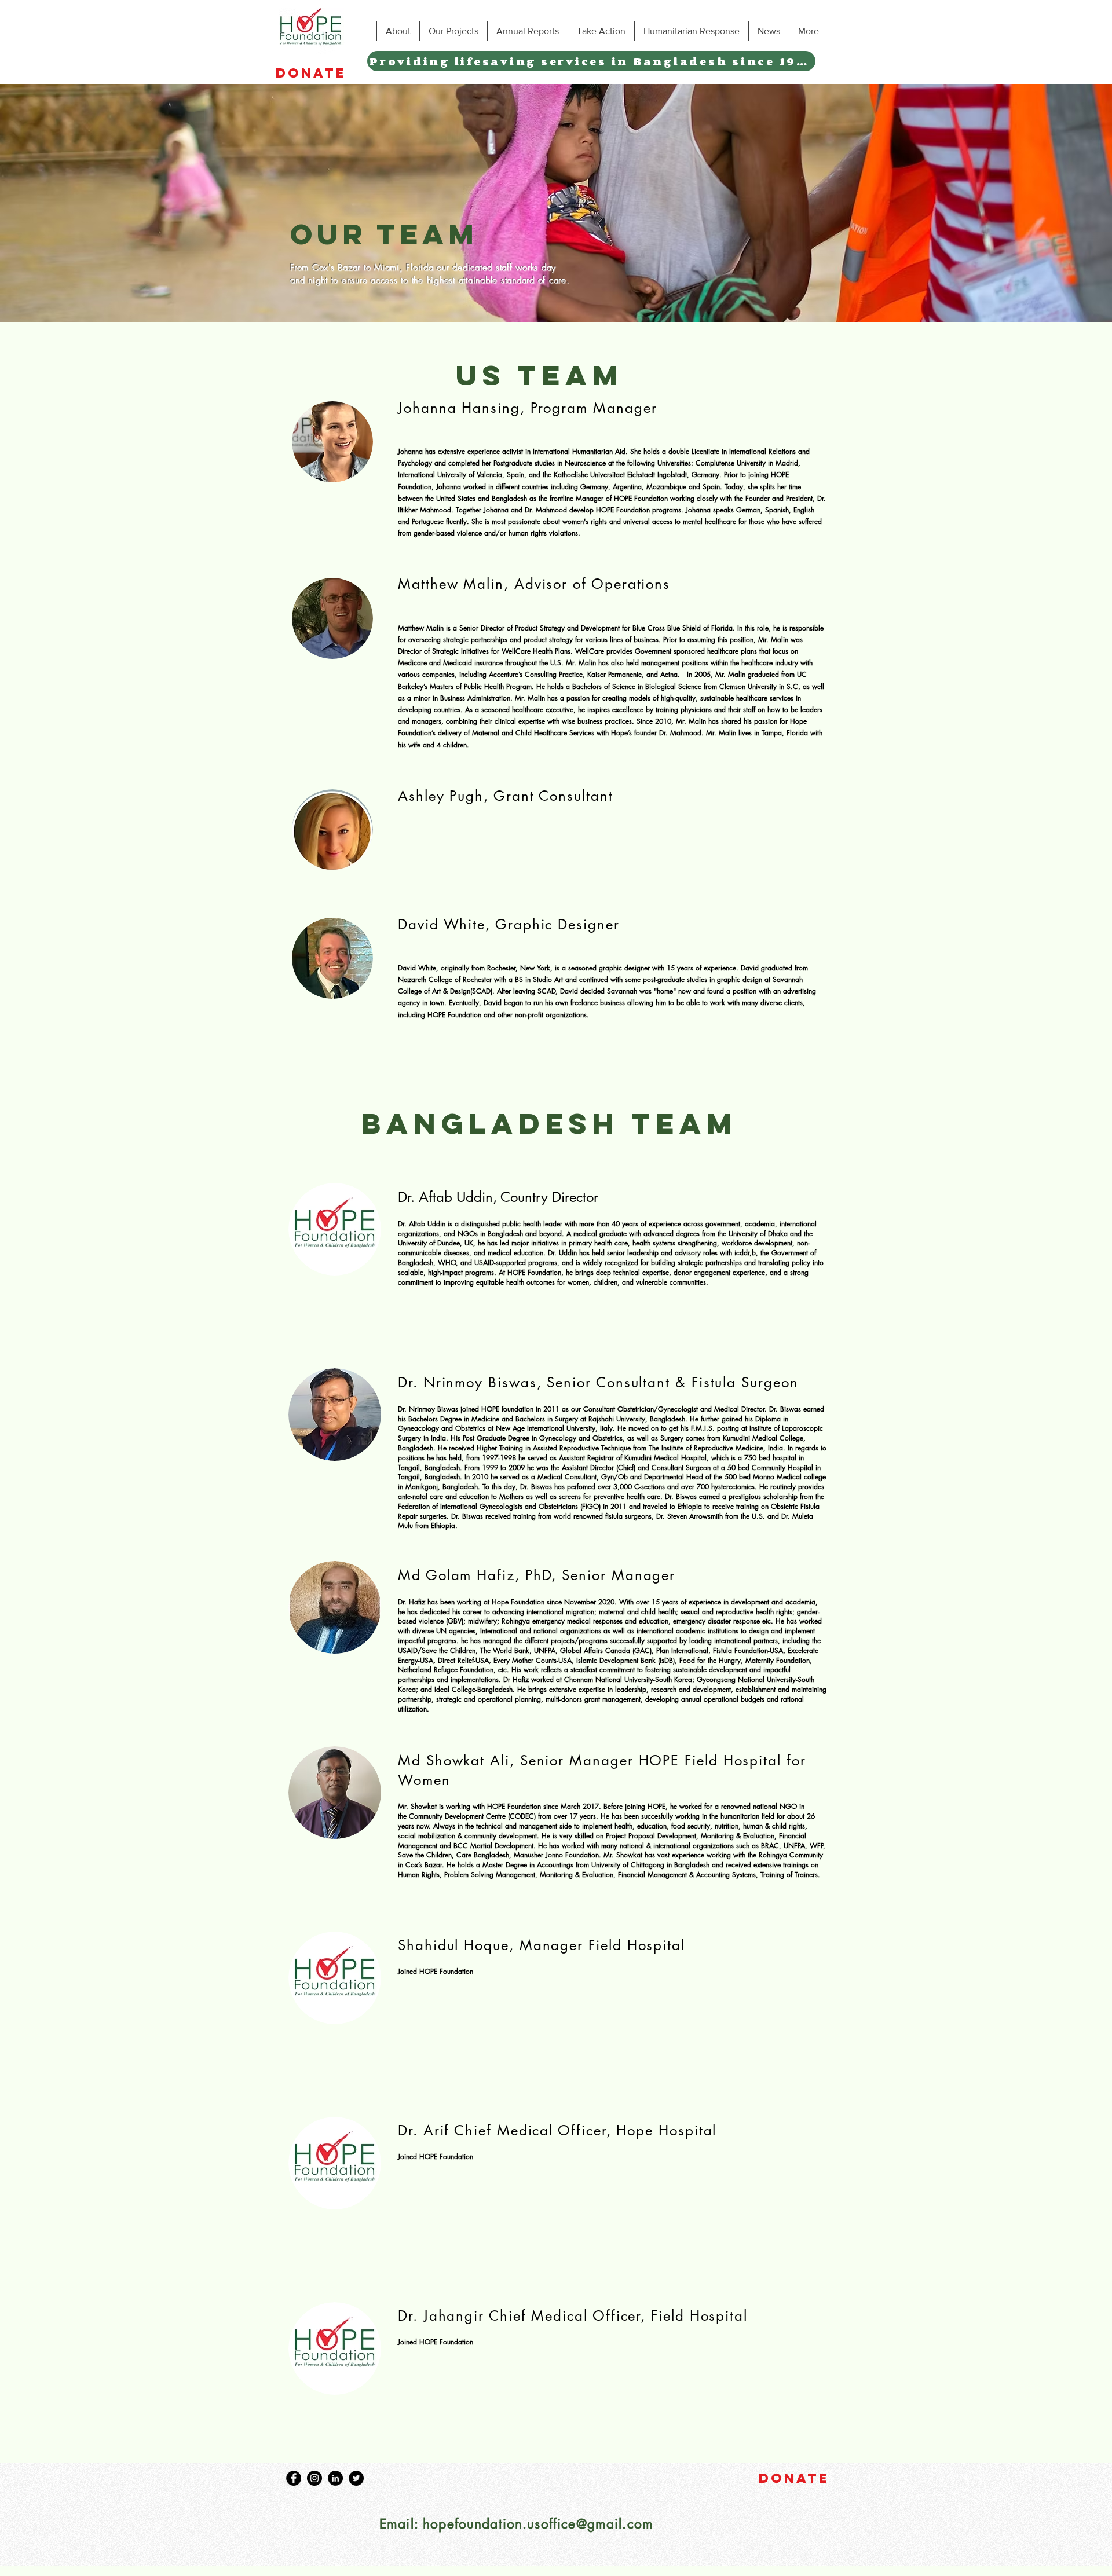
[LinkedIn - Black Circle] (335, 2478)
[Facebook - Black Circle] (294, 2478)
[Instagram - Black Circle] (314, 2478)
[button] (398, 31)
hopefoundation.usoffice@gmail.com (538, 2524)
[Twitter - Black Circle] (356, 2478)
